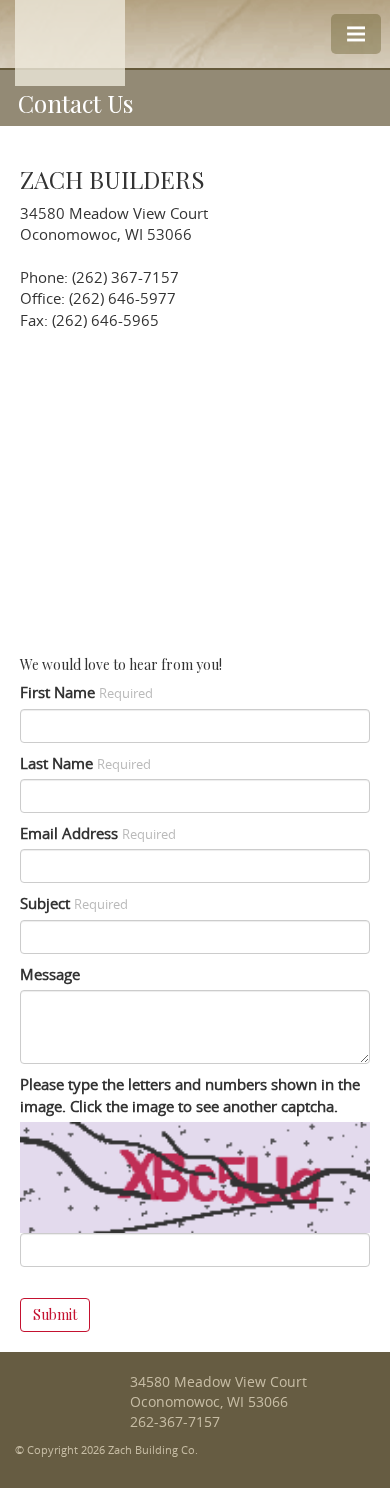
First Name (86, 692)
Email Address (98, 833)
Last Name (85, 763)
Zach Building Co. (66, 1402)
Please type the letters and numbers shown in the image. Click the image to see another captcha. (190, 1094)
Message (50, 974)
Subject (74, 903)
